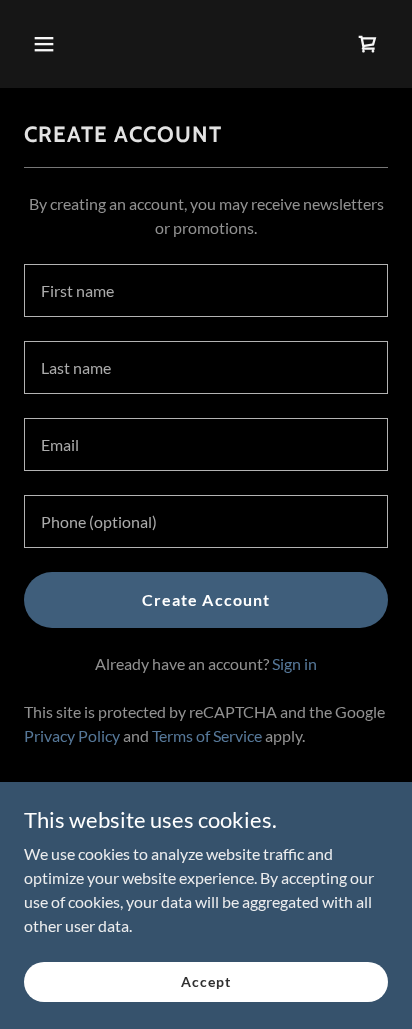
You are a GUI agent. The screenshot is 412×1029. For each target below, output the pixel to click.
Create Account (205, 599)
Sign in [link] (294, 663)
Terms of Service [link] (207, 735)
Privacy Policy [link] (72, 735)
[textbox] (206, 290)
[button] (51, 44)
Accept (205, 981)
